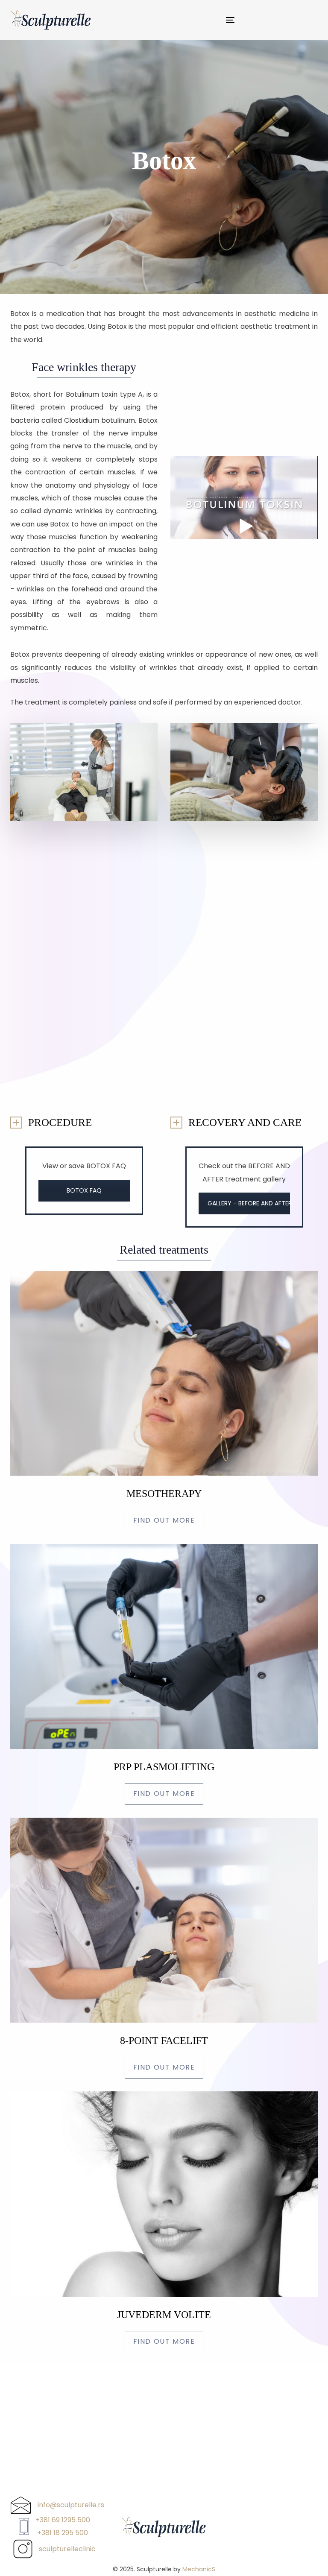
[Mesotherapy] (164, 1401)
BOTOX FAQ (84, 1190)
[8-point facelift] (164, 1948)
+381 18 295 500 (63, 2533)
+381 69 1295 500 (63, 2520)
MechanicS (199, 2569)
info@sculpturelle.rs (71, 2505)
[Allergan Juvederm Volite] (164, 2222)
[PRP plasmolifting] (164, 1674)
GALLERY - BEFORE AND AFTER (249, 1203)
